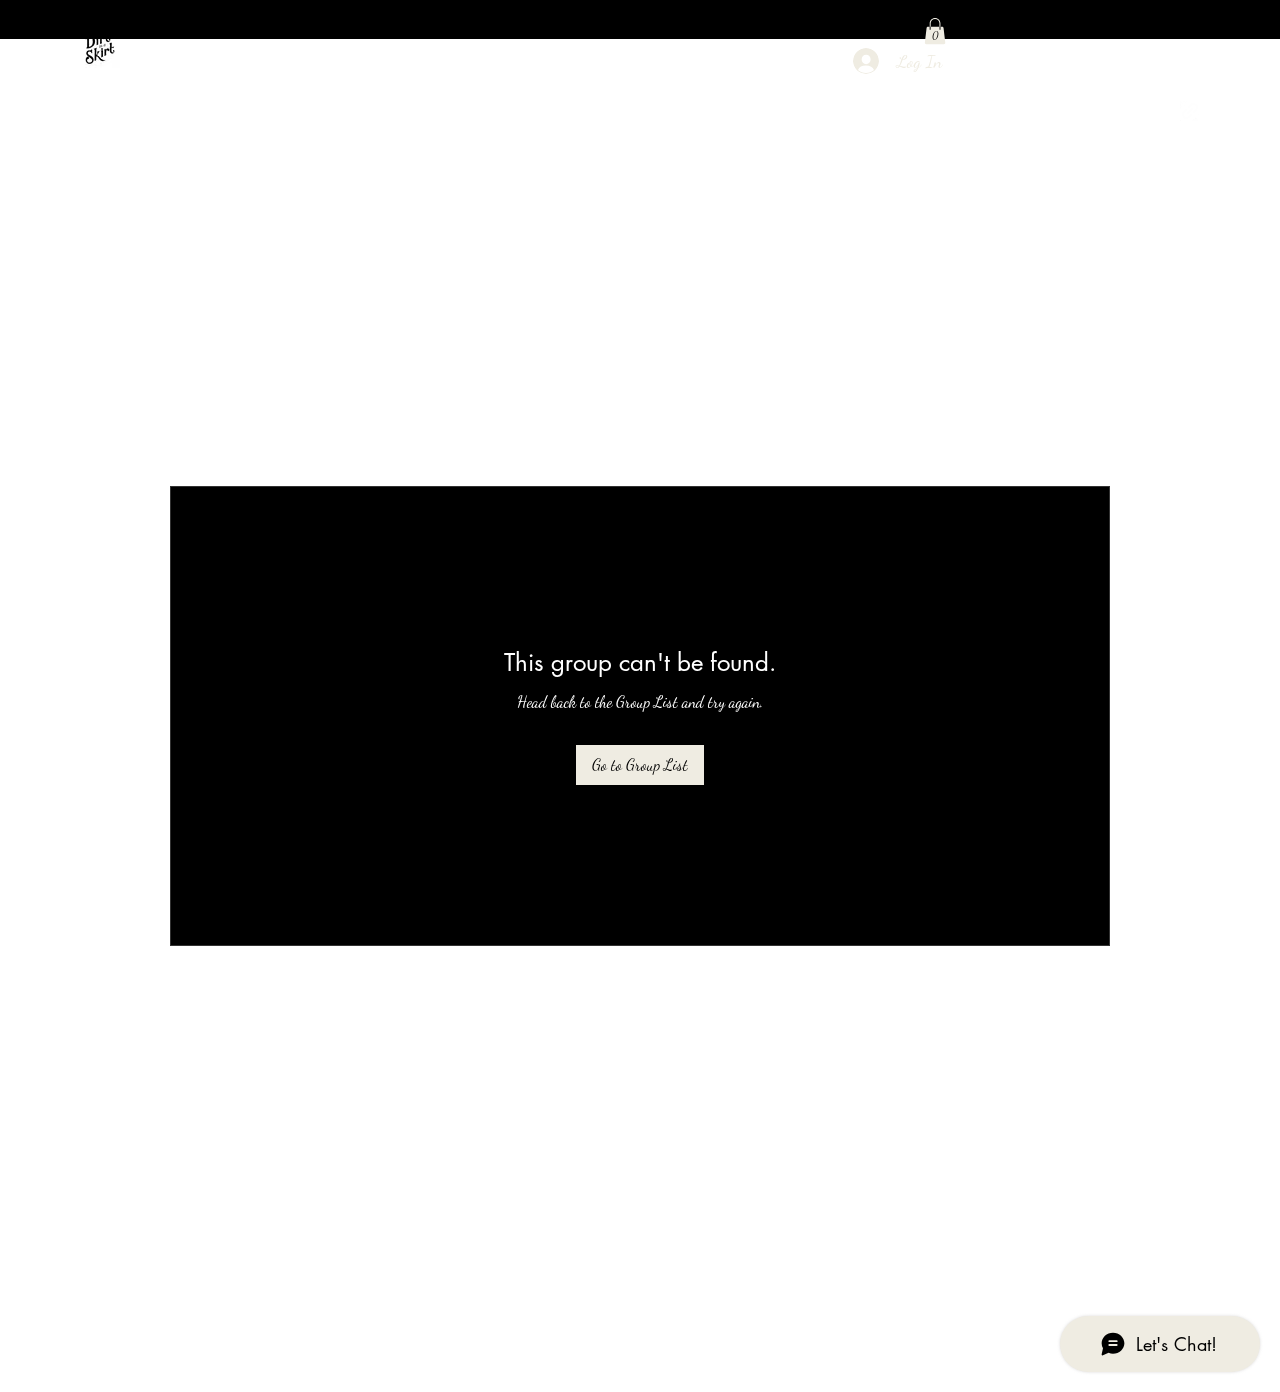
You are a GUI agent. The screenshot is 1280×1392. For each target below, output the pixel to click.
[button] (935, 31)
